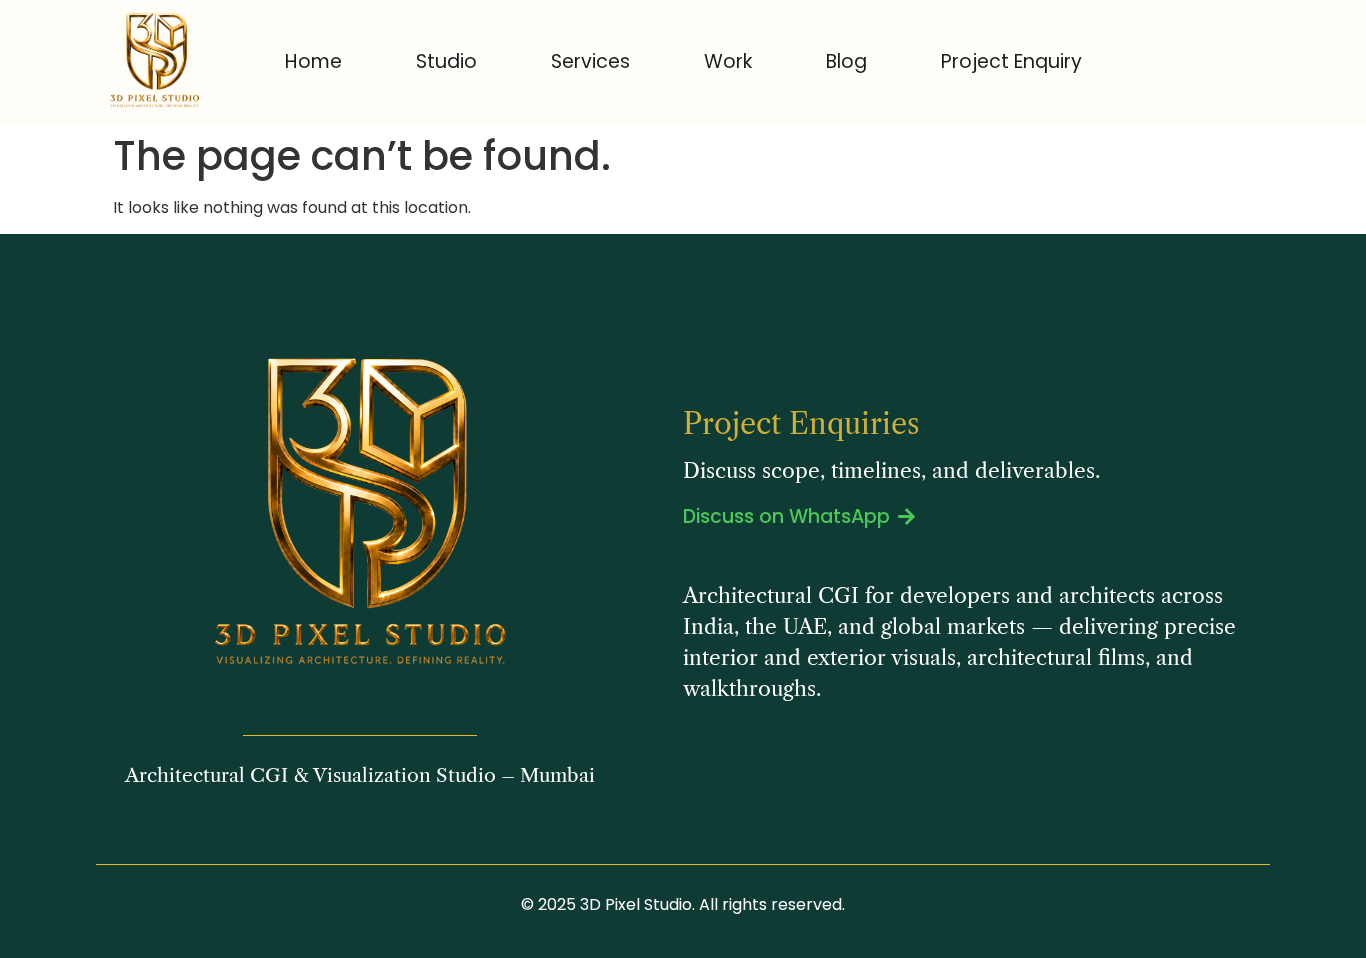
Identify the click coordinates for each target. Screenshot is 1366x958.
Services (590, 61)
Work (728, 61)
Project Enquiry (1011, 61)
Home (313, 61)
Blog (846, 61)
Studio (446, 61)
